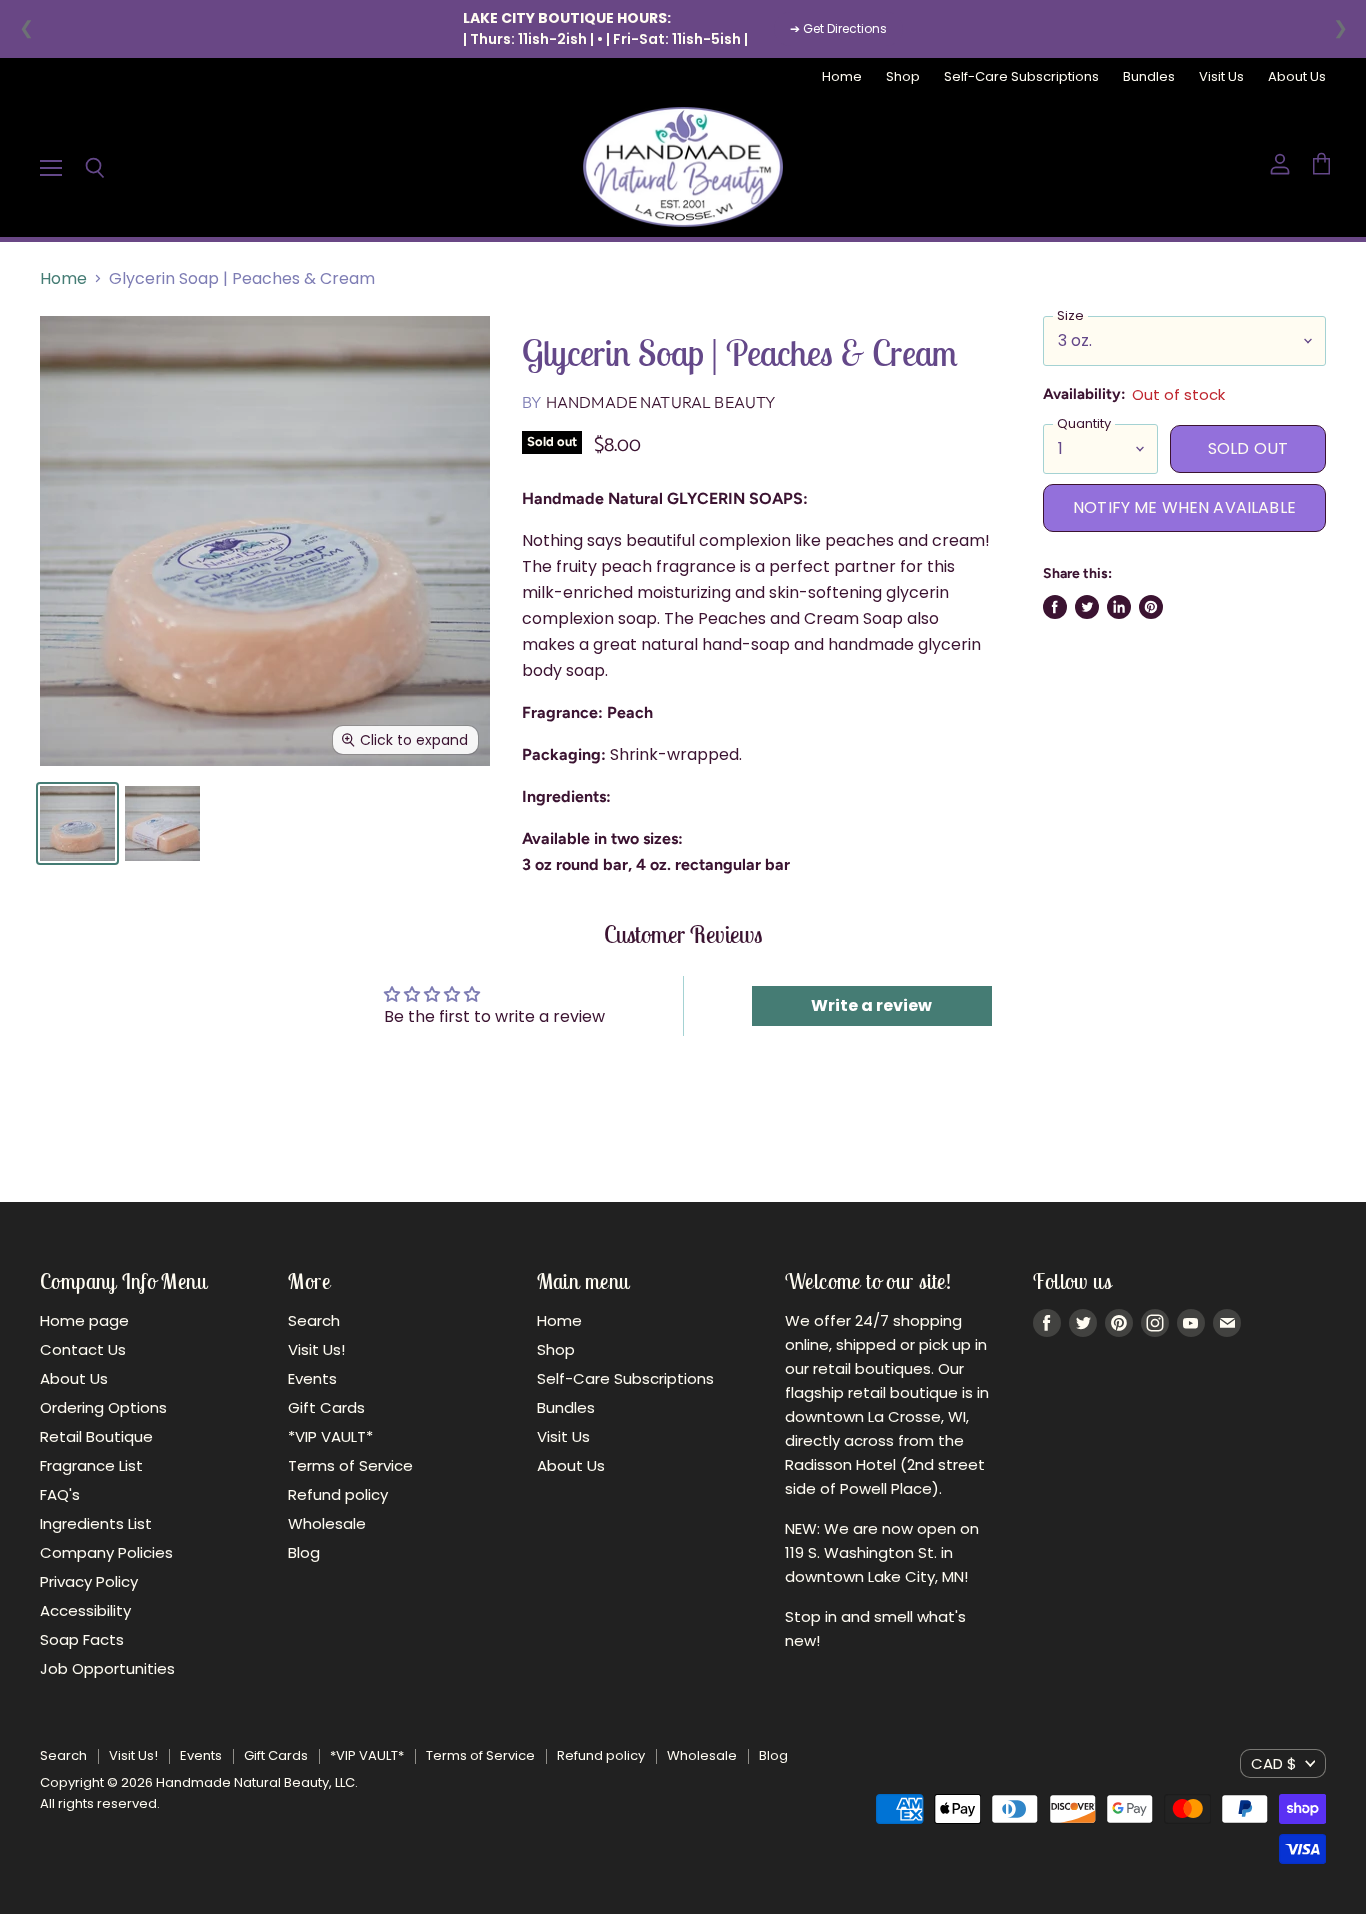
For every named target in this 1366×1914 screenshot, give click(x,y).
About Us (1297, 77)
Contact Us (83, 1349)
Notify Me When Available (1184, 507)
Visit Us (1221, 77)
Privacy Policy (89, 1581)
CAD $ (1274, 1763)
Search (314, 1320)
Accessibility (85, 1610)
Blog (304, 1552)
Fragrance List (91, 1465)
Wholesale (327, 1523)
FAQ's (60, 1494)
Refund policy (338, 1494)
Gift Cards (326, 1407)
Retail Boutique (96, 1436)
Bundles (1149, 77)
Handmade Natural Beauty (661, 402)
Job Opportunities (107, 1668)
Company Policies (106, 1552)
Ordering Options (103, 1407)
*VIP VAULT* (330, 1436)
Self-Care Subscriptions (1021, 77)
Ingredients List (96, 1523)
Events (312, 1378)
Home (842, 77)
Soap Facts (82, 1639)
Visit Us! (316, 1349)
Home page (84, 1320)
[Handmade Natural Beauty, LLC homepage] (683, 167)
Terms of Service (350, 1465)
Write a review (871, 1005)
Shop (903, 77)
